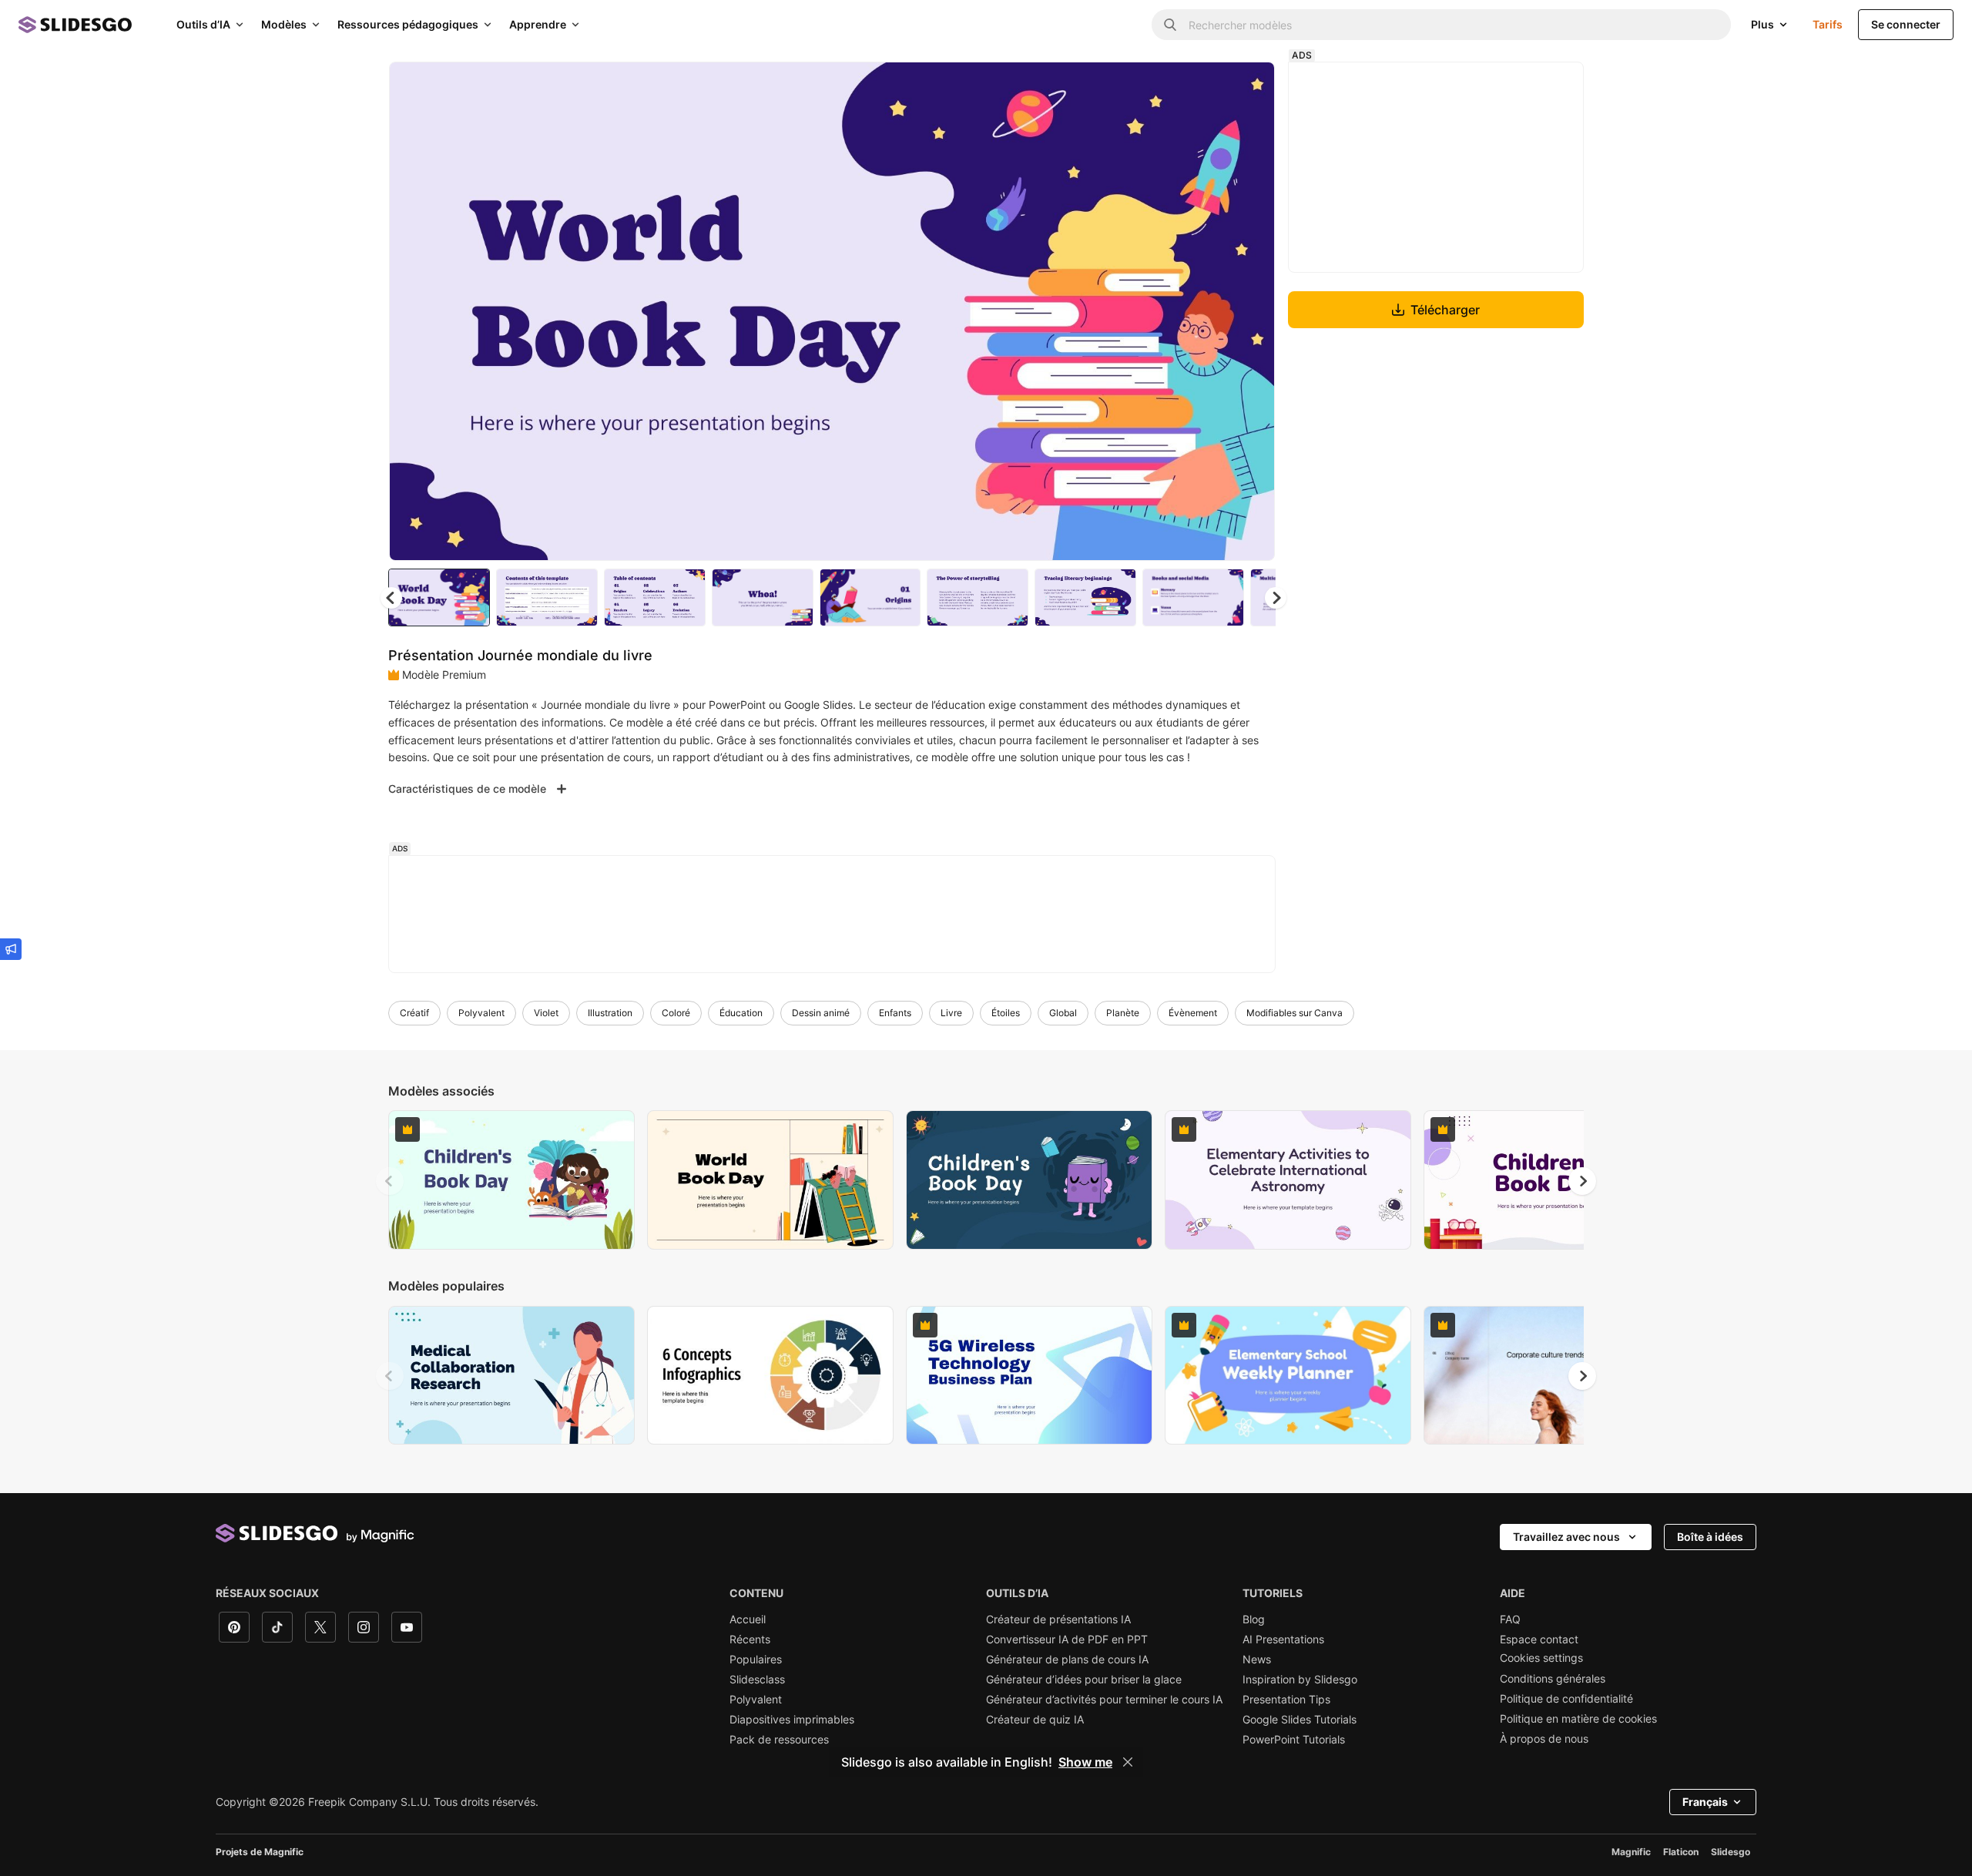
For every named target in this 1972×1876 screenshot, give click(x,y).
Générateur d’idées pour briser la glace (1084, 1680)
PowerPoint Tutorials (1294, 1740)
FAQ (1510, 1619)
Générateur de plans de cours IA (1067, 1660)
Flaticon (1681, 1852)
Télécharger (1445, 310)
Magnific (1631, 1852)
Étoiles (1006, 1013)
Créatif (414, 1013)
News (1257, 1660)
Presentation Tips (1286, 1700)
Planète (1123, 1013)
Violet (546, 1013)
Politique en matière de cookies (1578, 1719)
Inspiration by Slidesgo (1300, 1680)
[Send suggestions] (11, 949)
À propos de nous (1544, 1739)
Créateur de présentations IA (1058, 1619)
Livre (951, 1013)
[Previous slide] (390, 1181)
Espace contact (1539, 1639)
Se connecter (1906, 24)
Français (1705, 1802)
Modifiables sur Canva (1295, 1013)
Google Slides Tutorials (1300, 1720)
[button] (1276, 598)
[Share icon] (1249, 86)
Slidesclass (757, 1680)
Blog (1254, 1619)
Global (1063, 1013)
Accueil (748, 1619)
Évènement (1193, 1013)
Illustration (610, 1013)
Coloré (676, 1013)
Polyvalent (481, 1013)
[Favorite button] (1209, 86)
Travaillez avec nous (1566, 1537)
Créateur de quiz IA (1035, 1720)
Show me (1085, 1762)
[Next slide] (1252, 311)
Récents (750, 1639)
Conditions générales (1553, 1679)
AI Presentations (1283, 1639)
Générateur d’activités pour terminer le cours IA (1104, 1700)
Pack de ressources (779, 1740)
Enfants (895, 1013)
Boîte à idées (1710, 1537)
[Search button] (1170, 25)
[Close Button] (1128, 1762)
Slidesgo (1731, 1852)
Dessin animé (821, 1013)
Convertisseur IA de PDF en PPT (1067, 1639)
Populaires (756, 1660)
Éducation (741, 1013)
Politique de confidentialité (1566, 1699)
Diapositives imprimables (792, 1720)
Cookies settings (1541, 1658)
